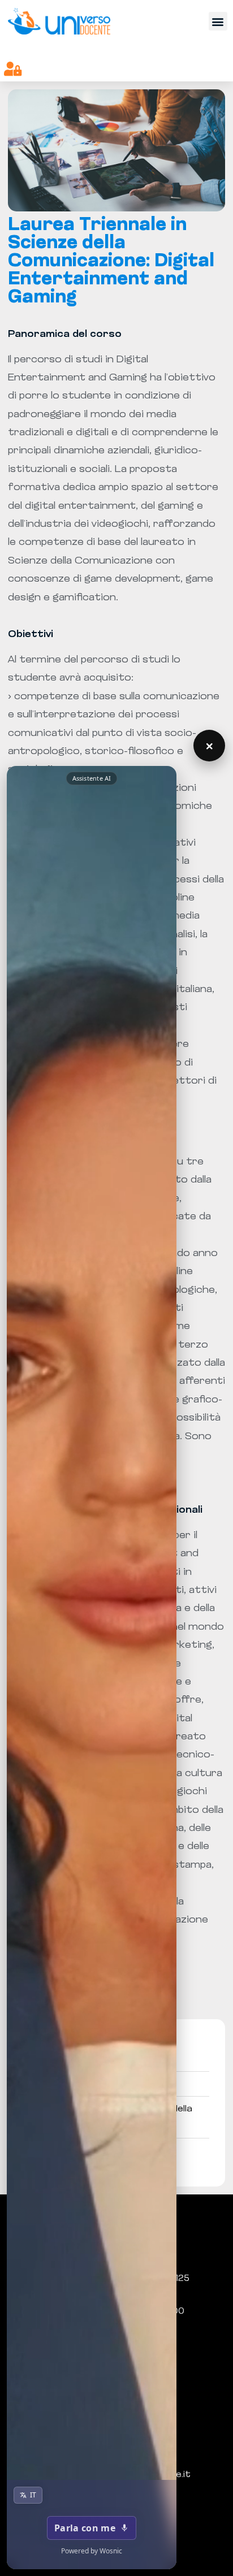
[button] (218, 21)
